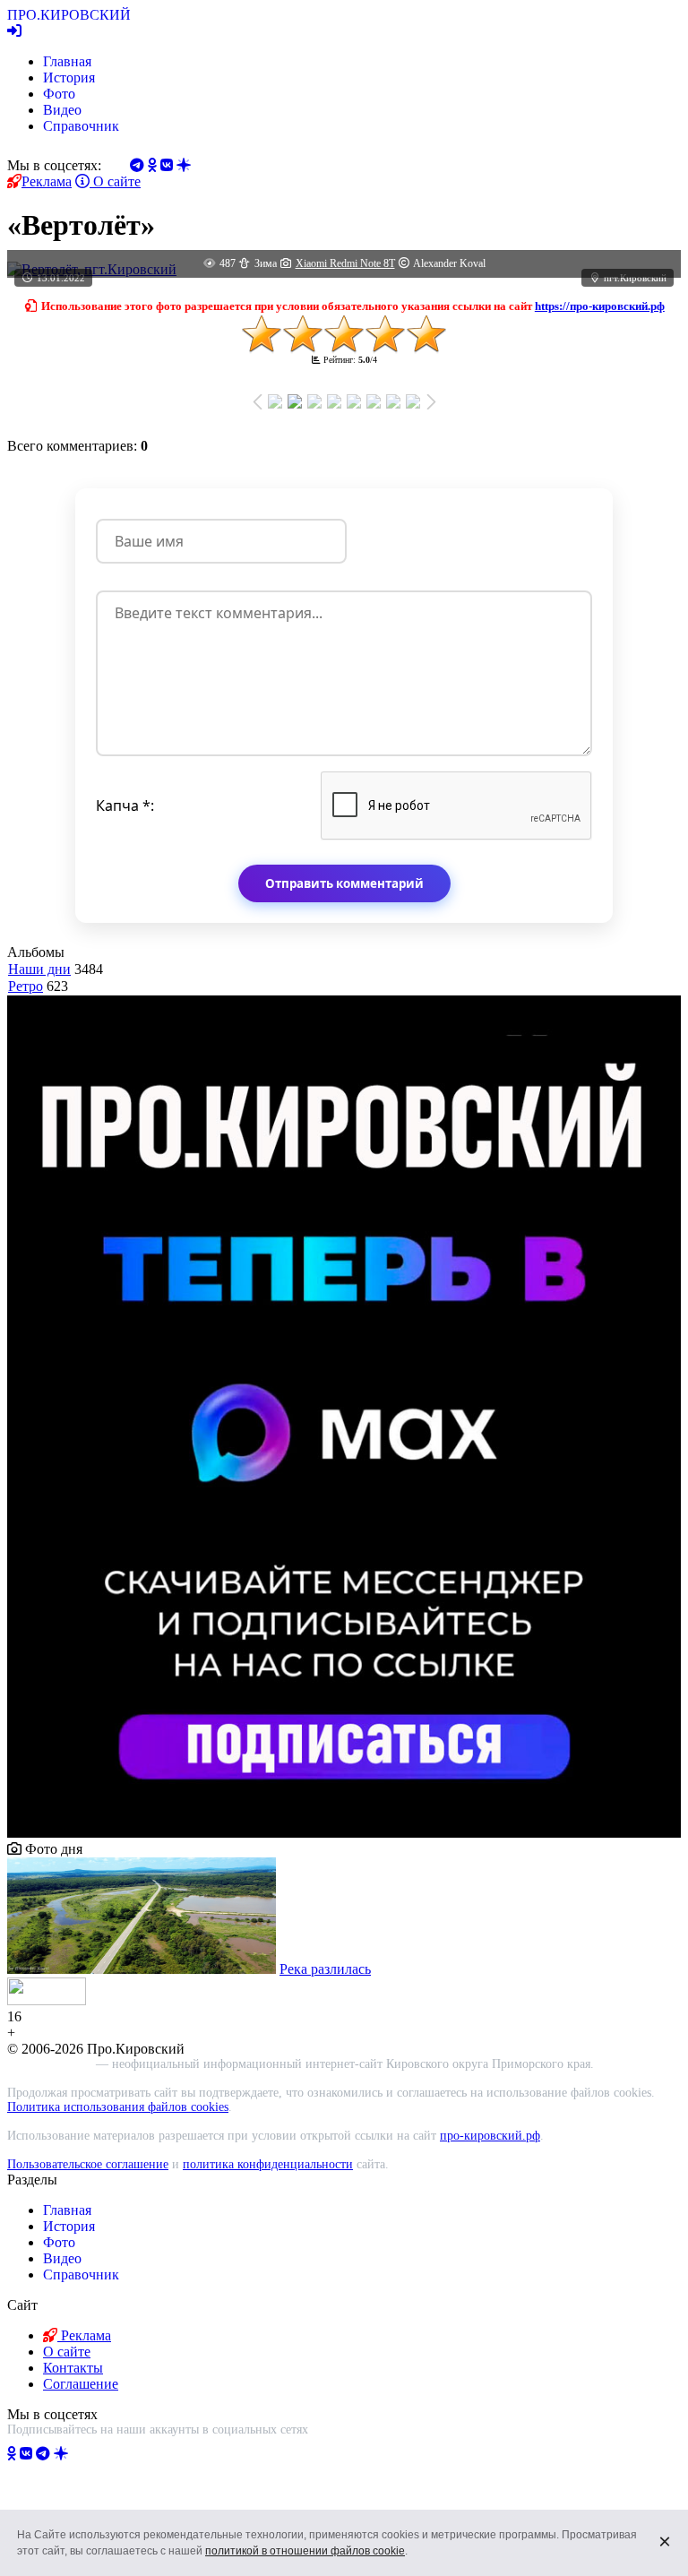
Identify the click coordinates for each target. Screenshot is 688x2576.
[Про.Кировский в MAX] (108, 2454)
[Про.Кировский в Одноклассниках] (12, 2454)
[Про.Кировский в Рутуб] (83, 2454)
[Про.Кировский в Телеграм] (43, 2454)
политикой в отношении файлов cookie (305, 2551)
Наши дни (39, 969)
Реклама (47, 181)
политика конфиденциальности (268, 2164)
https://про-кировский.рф (600, 306)
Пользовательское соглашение (88, 2164)
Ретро (26, 986)
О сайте (115, 181)
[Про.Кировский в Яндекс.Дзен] (61, 2454)
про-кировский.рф (490, 2136)
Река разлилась (325, 1969)
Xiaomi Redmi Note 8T (345, 263)
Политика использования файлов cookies (118, 2107)
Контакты (73, 2368)
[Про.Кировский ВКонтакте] (26, 2454)
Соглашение (81, 2384)
